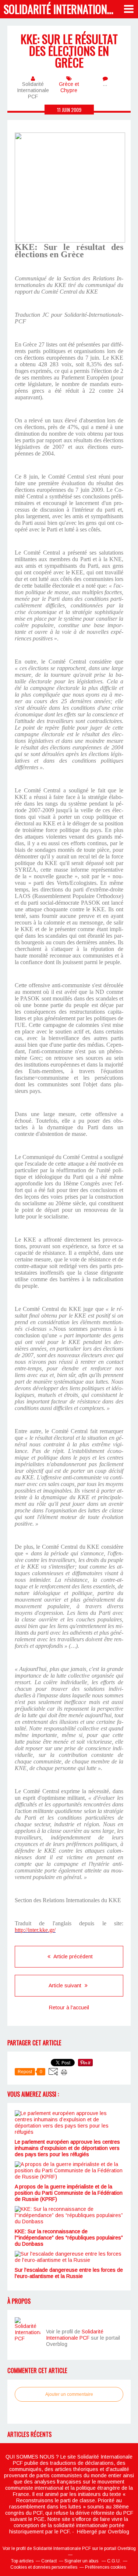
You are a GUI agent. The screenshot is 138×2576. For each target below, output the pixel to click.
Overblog (118, 2532)
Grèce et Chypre (69, 87)
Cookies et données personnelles (44, 2567)
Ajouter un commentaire (69, 2394)
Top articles (22, 2561)
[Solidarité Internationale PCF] (28, 2330)
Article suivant (66, 1985)
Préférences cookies (105, 2567)
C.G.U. (114, 2561)
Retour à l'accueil (69, 2008)
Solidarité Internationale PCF (75, 2335)
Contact (49, 2561)
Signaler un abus (82, 2561)
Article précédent (72, 1956)
